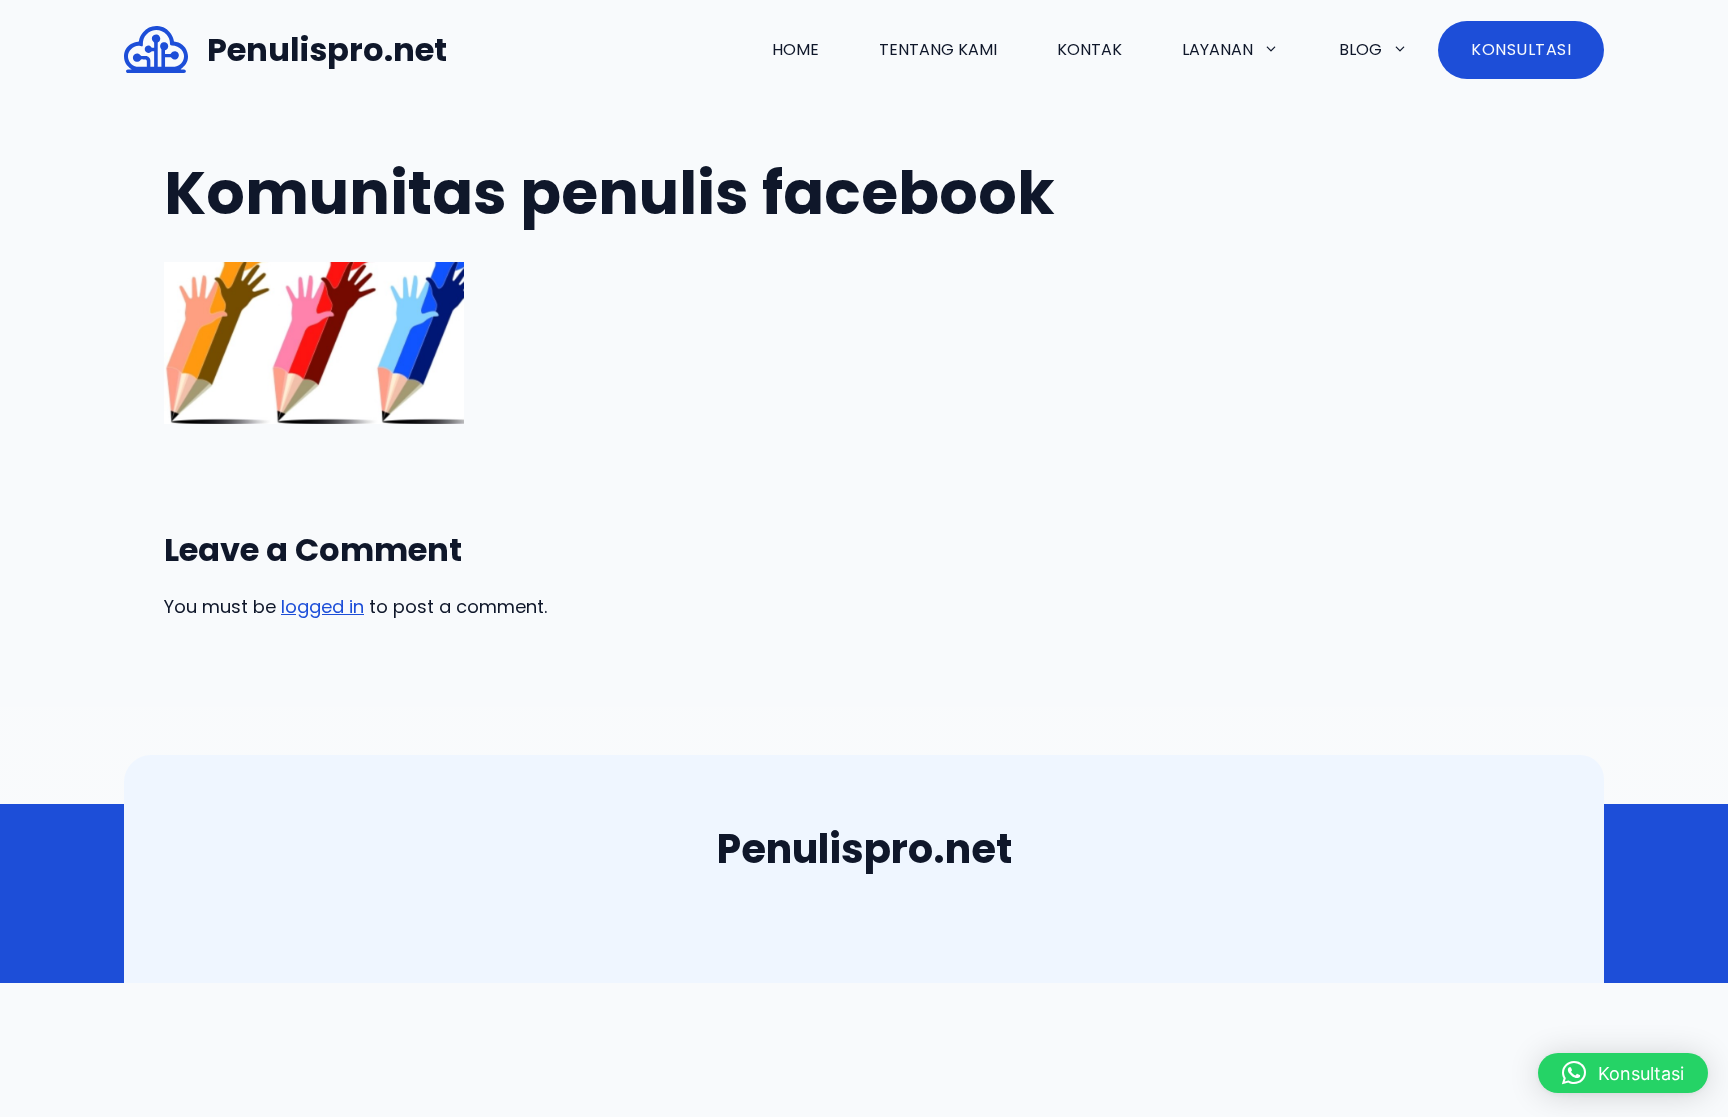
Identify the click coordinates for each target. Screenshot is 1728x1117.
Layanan (1217, 49)
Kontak (1089, 49)
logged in (322, 606)
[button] (1623, 1073)
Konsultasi (1521, 49)
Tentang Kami (938, 49)
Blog (1360, 49)
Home (795, 49)
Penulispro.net (327, 49)
